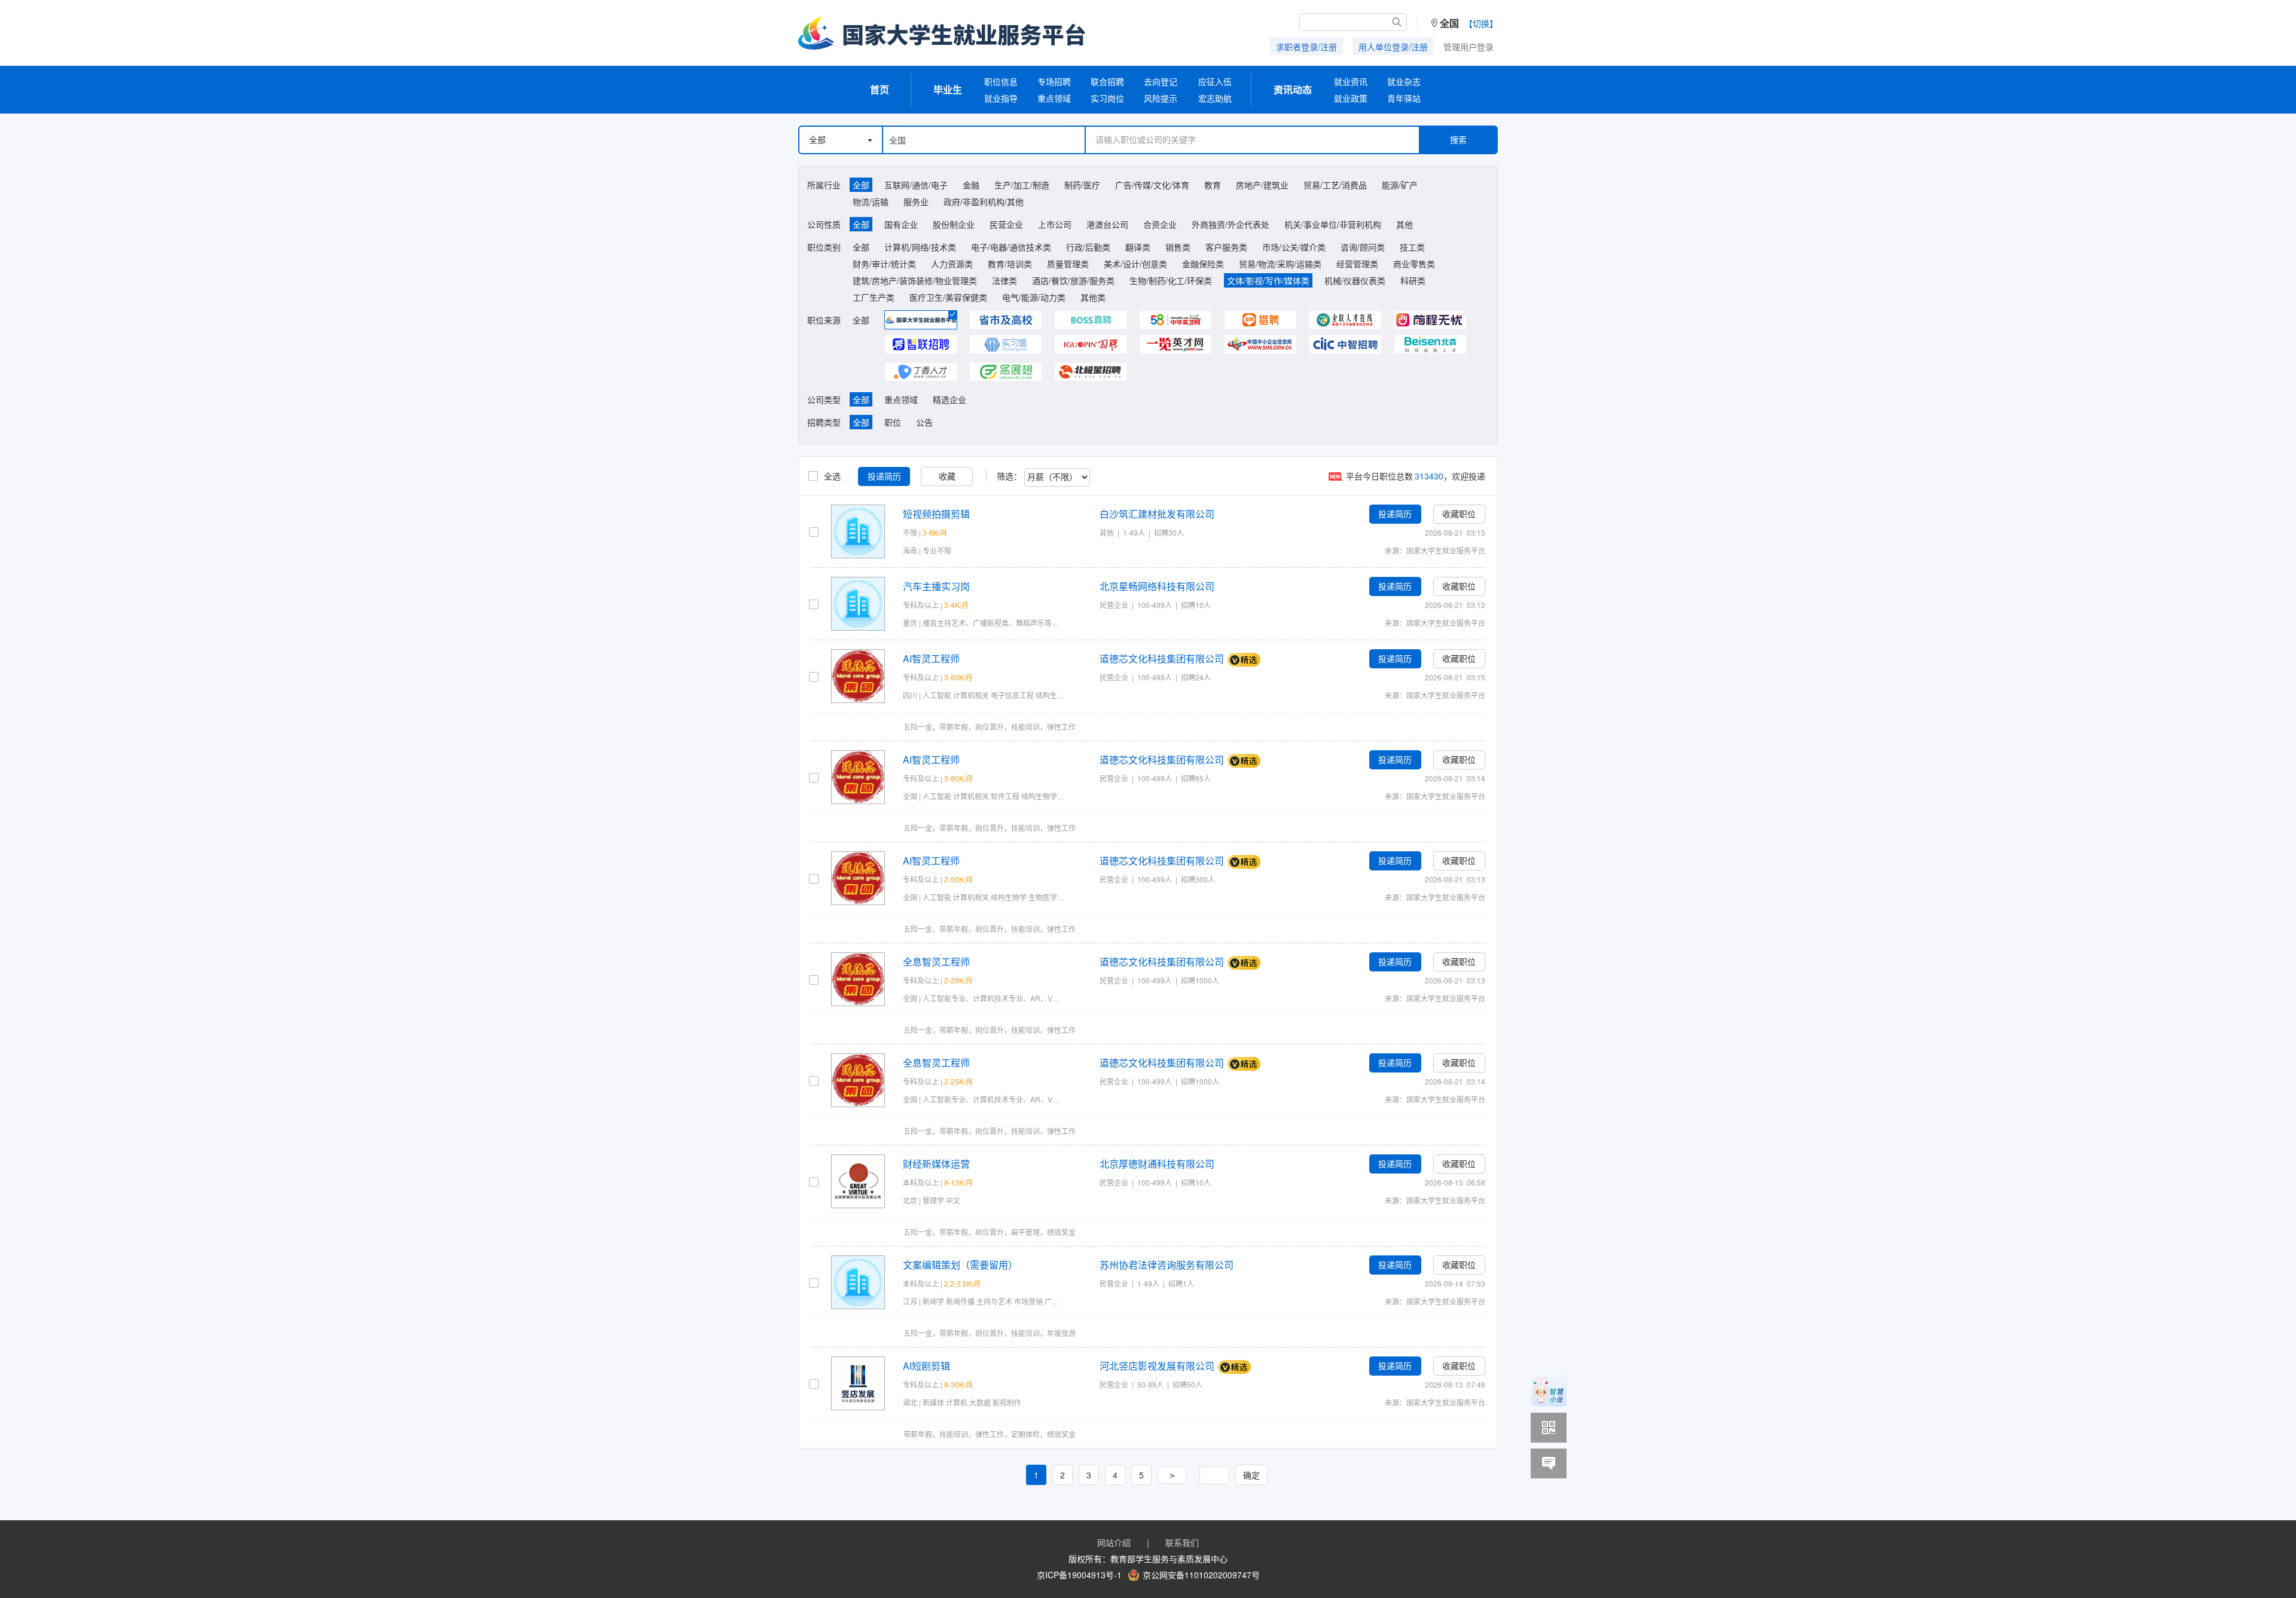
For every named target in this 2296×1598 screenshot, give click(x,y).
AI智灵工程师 (931, 659)
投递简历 (884, 476)
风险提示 (1161, 98)
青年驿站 (1404, 98)
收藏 (947, 476)
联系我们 (1182, 1542)
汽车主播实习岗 (936, 586)
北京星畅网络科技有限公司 (1157, 586)
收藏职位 (1459, 514)
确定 (1251, 1475)
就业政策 (1351, 98)
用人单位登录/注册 (1393, 47)
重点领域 (1054, 98)
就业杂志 (1404, 81)
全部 (817, 140)
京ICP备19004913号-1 (1079, 1575)
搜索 (1458, 140)
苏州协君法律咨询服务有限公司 (1167, 1265)
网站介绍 (1114, 1542)
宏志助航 (1215, 98)
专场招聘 (1054, 81)
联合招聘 (1107, 81)
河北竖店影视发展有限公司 (1157, 1366)
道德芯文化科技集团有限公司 (1162, 659)
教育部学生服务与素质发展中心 (1169, 1559)
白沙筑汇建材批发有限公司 (1157, 514)
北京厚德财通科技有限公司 (1157, 1164)
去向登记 (1161, 81)
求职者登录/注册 (1306, 47)
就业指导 (1001, 98)
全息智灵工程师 (936, 962)
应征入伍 (1215, 81)
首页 (880, 89)
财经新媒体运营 (936, 1164)
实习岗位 (1107, 98)
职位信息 (1001, 81)
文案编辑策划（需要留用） (960, 1265)
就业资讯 (1351, 81)
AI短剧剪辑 (926, 1366)
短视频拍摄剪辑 (936, 514)
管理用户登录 (1468, 47)
